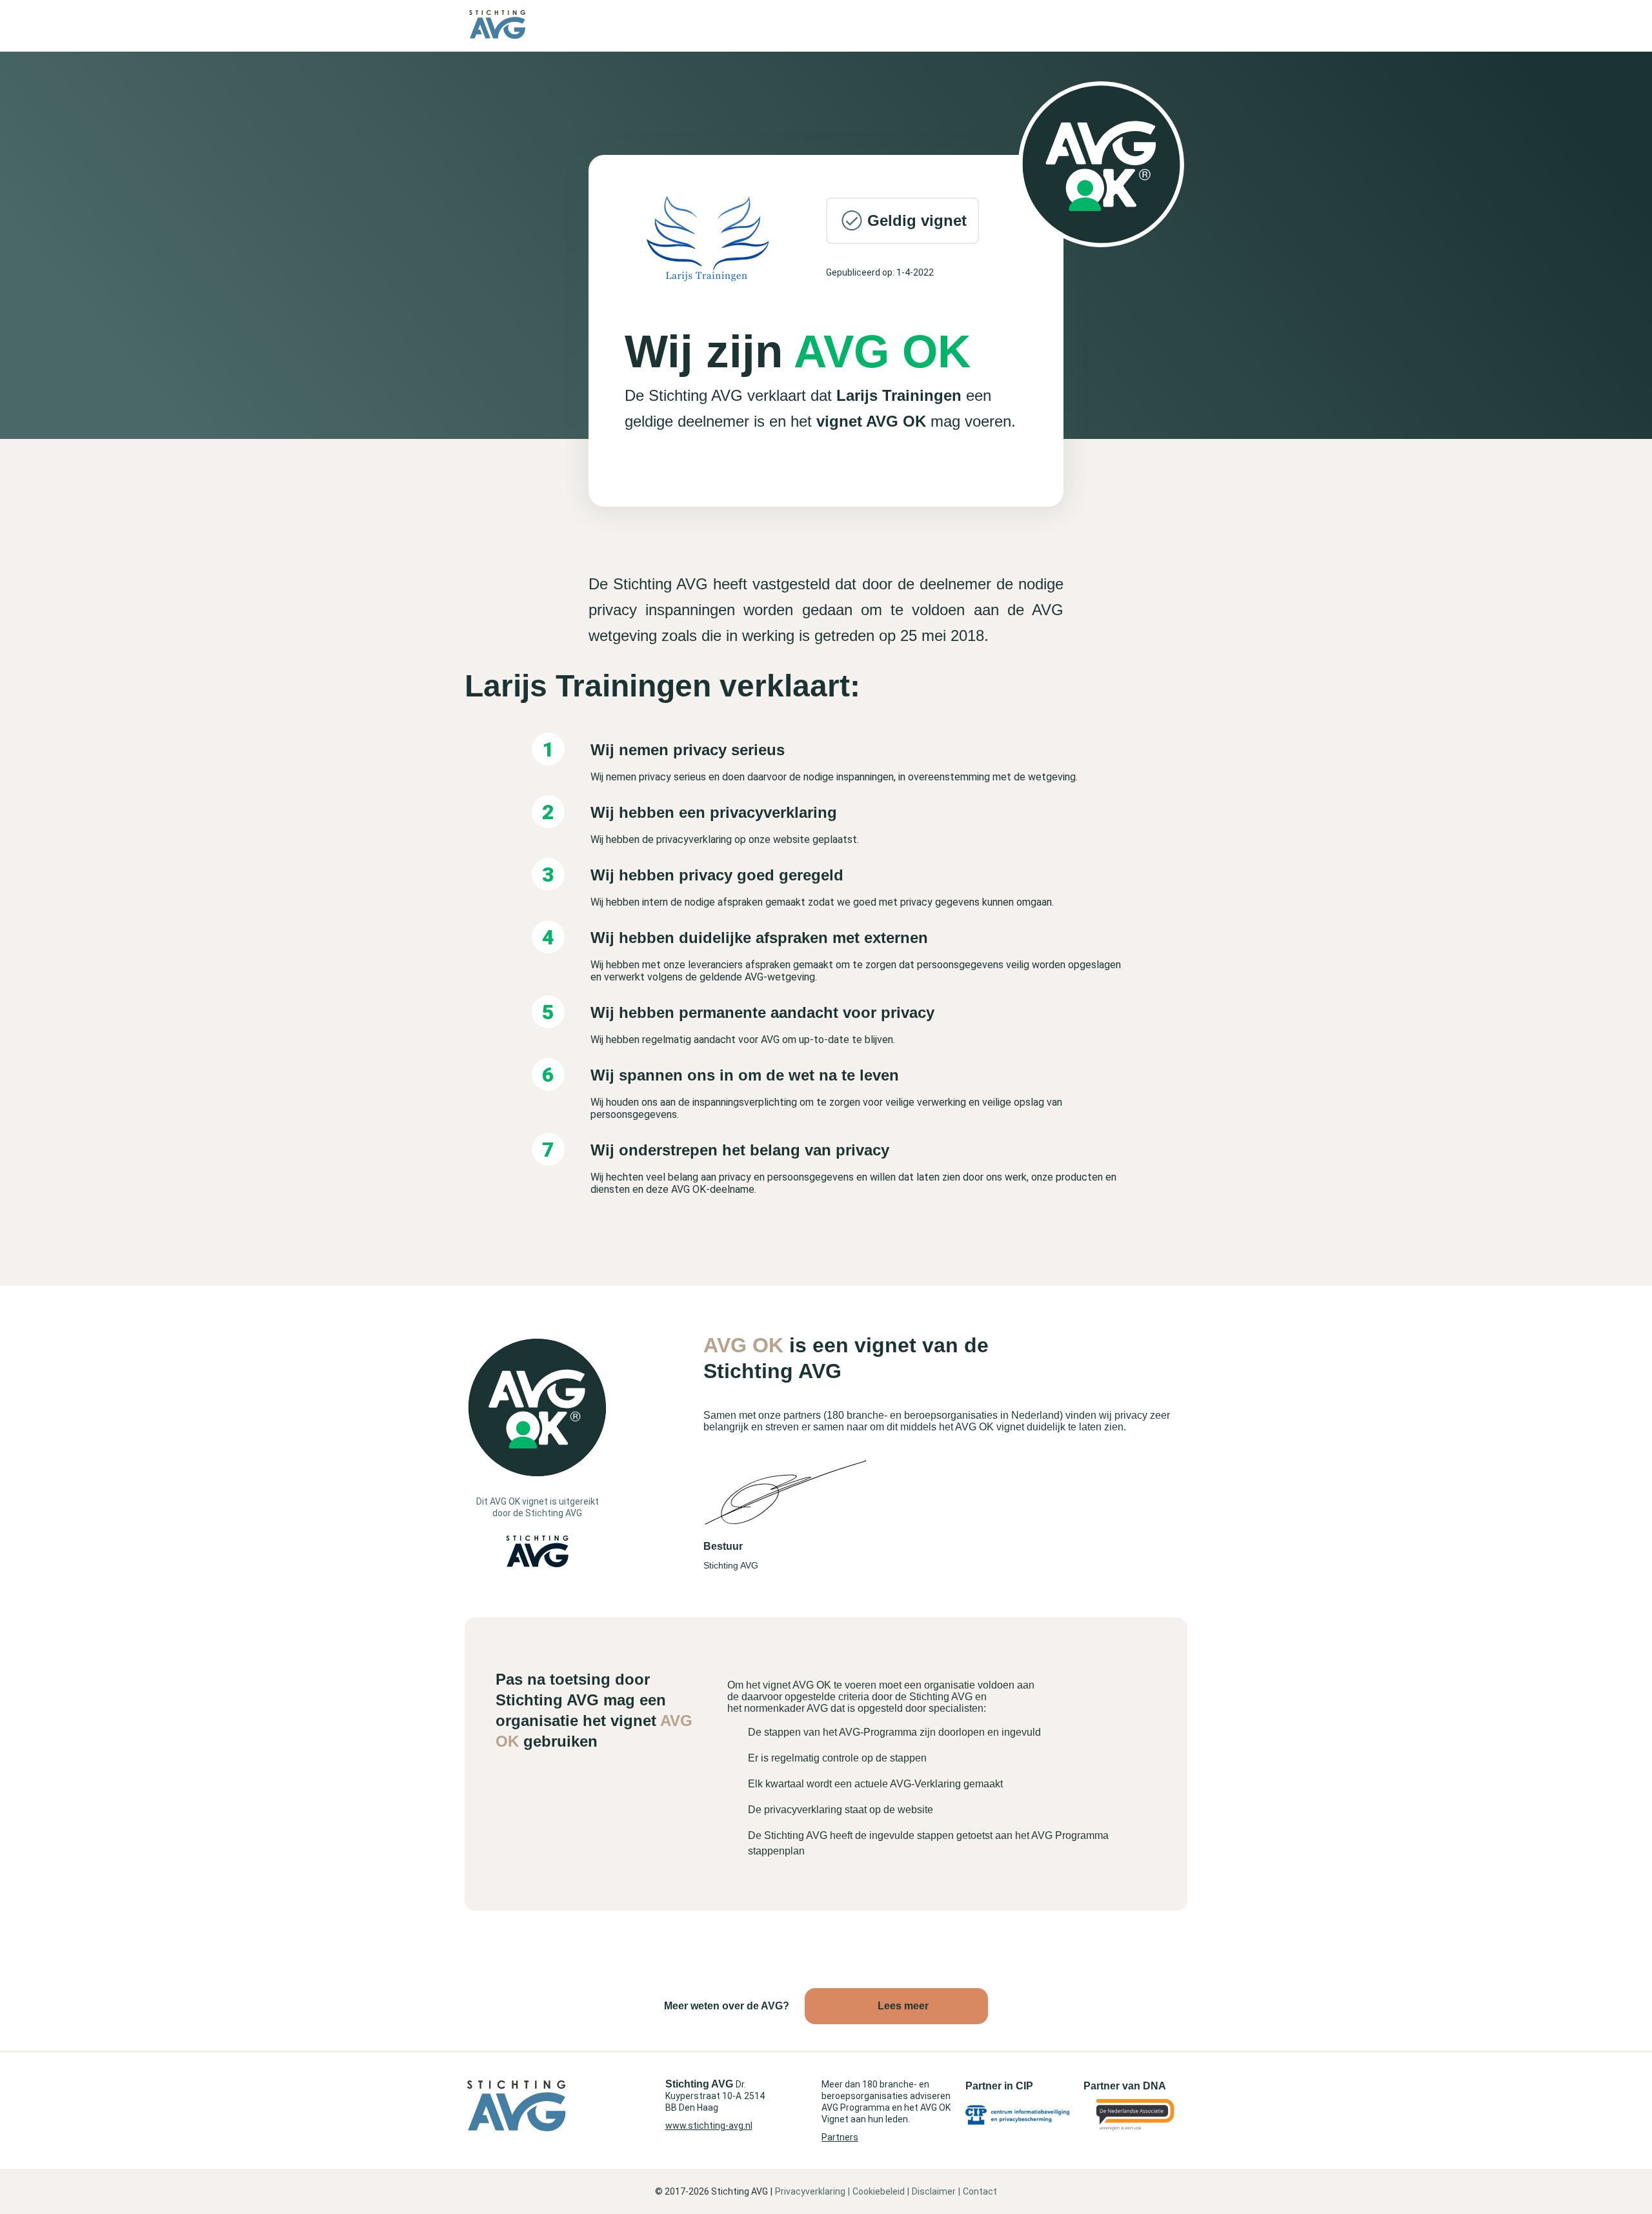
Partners (840, 2137)
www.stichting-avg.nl (709, 2126)
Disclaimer (934, 2191)
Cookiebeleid (879, 2191)
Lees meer (903, 2006)
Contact (980, 2191)
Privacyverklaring (810, 2191)
